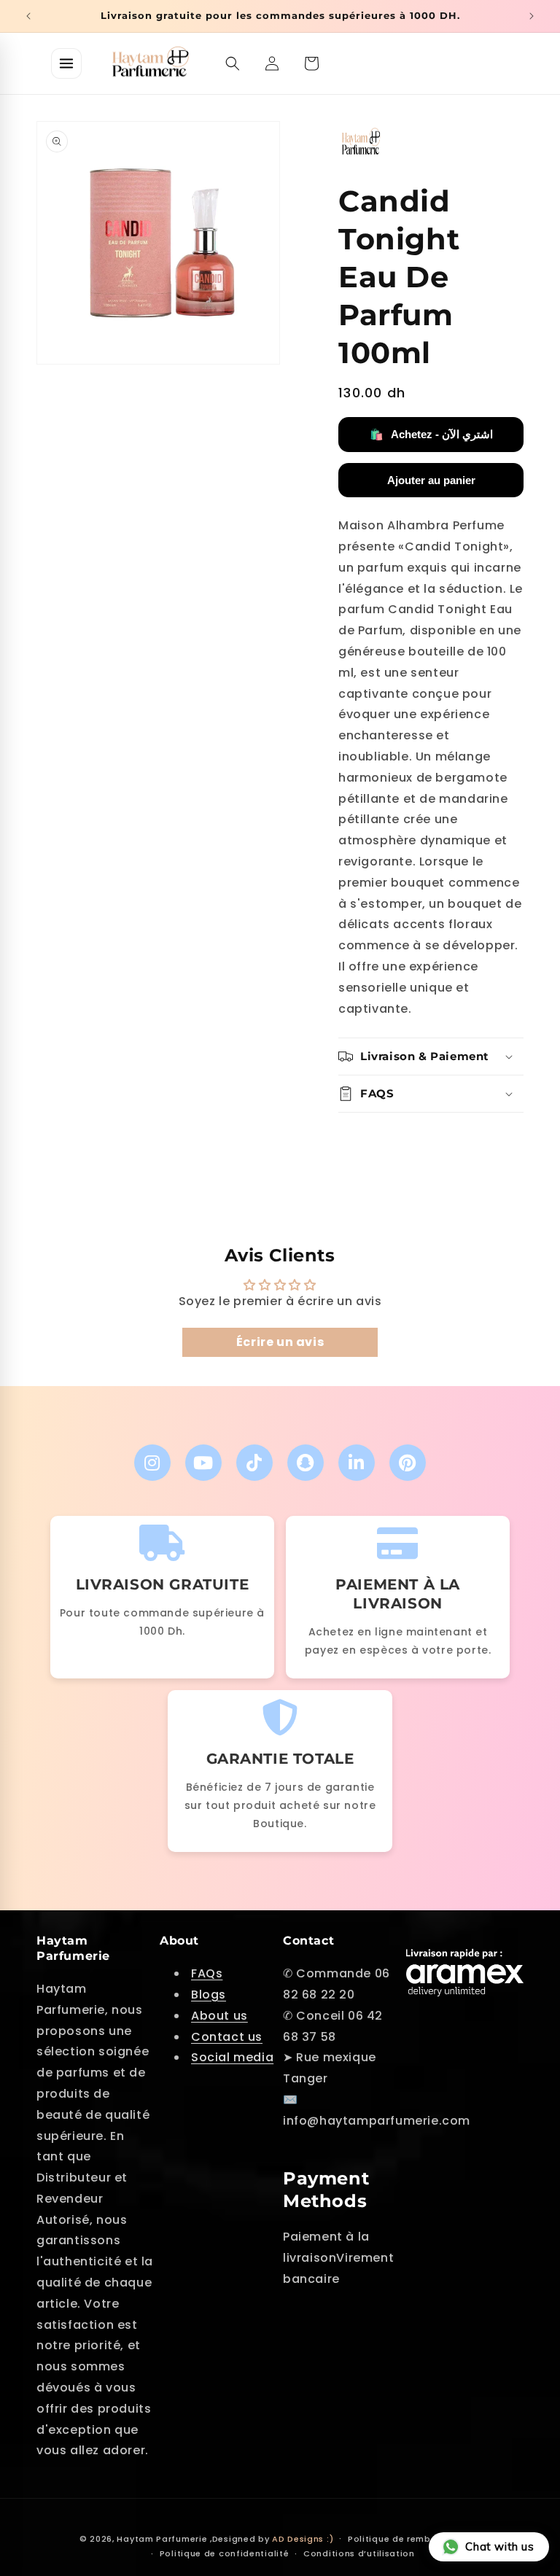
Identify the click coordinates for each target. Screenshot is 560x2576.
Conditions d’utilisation (359, 2553)
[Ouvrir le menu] (66, 63)
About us (219, 2016)
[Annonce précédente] (28, 16)
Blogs (209, 1995)
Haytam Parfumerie (162, 2539)
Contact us (227, 2037)
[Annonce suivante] (532, 16)
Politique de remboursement (414, 2539)
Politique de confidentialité (225, 2553)
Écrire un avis (280, 1342)
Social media (232, 2057)
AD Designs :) (303, 2539)
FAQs (207, 1973)
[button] (233, 63)
